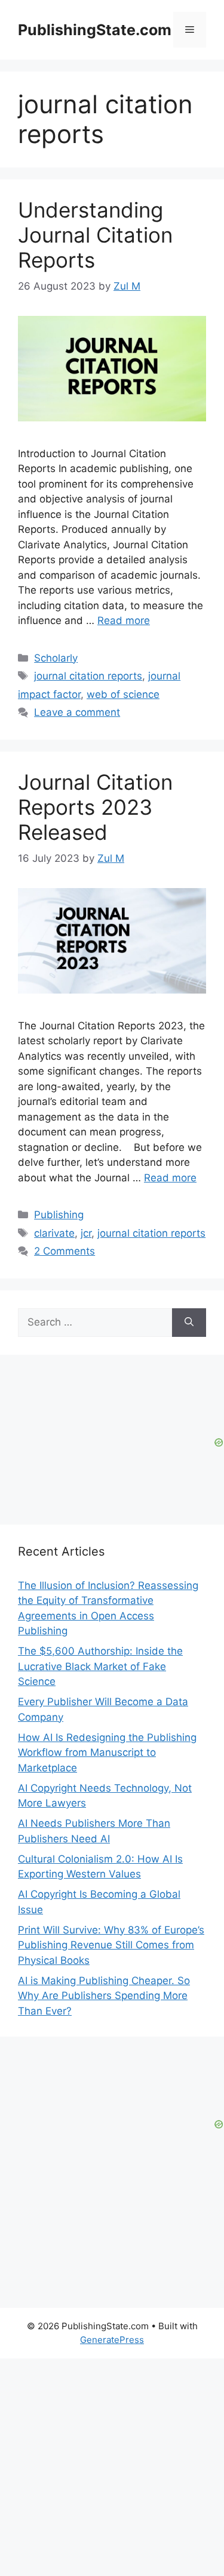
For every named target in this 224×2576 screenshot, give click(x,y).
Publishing (59, 1215)
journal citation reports (88, 676)
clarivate (54, 1233)
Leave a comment (77, 712)
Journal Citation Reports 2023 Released (95, 807)
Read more (124, 620)
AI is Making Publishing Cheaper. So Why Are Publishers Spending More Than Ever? (104, 1996)
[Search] (189, 1323)
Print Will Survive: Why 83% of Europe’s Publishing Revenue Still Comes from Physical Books (111, 1945)
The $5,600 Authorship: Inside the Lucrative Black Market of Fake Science (100, 1666)
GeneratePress (112, 2340)
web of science (123, 694)
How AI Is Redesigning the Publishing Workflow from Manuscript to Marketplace (107, 1753)
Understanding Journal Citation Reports (95, 235)
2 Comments (65, 1251)
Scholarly (56, 658)
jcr (86, 1233)
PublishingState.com (95, 30)
